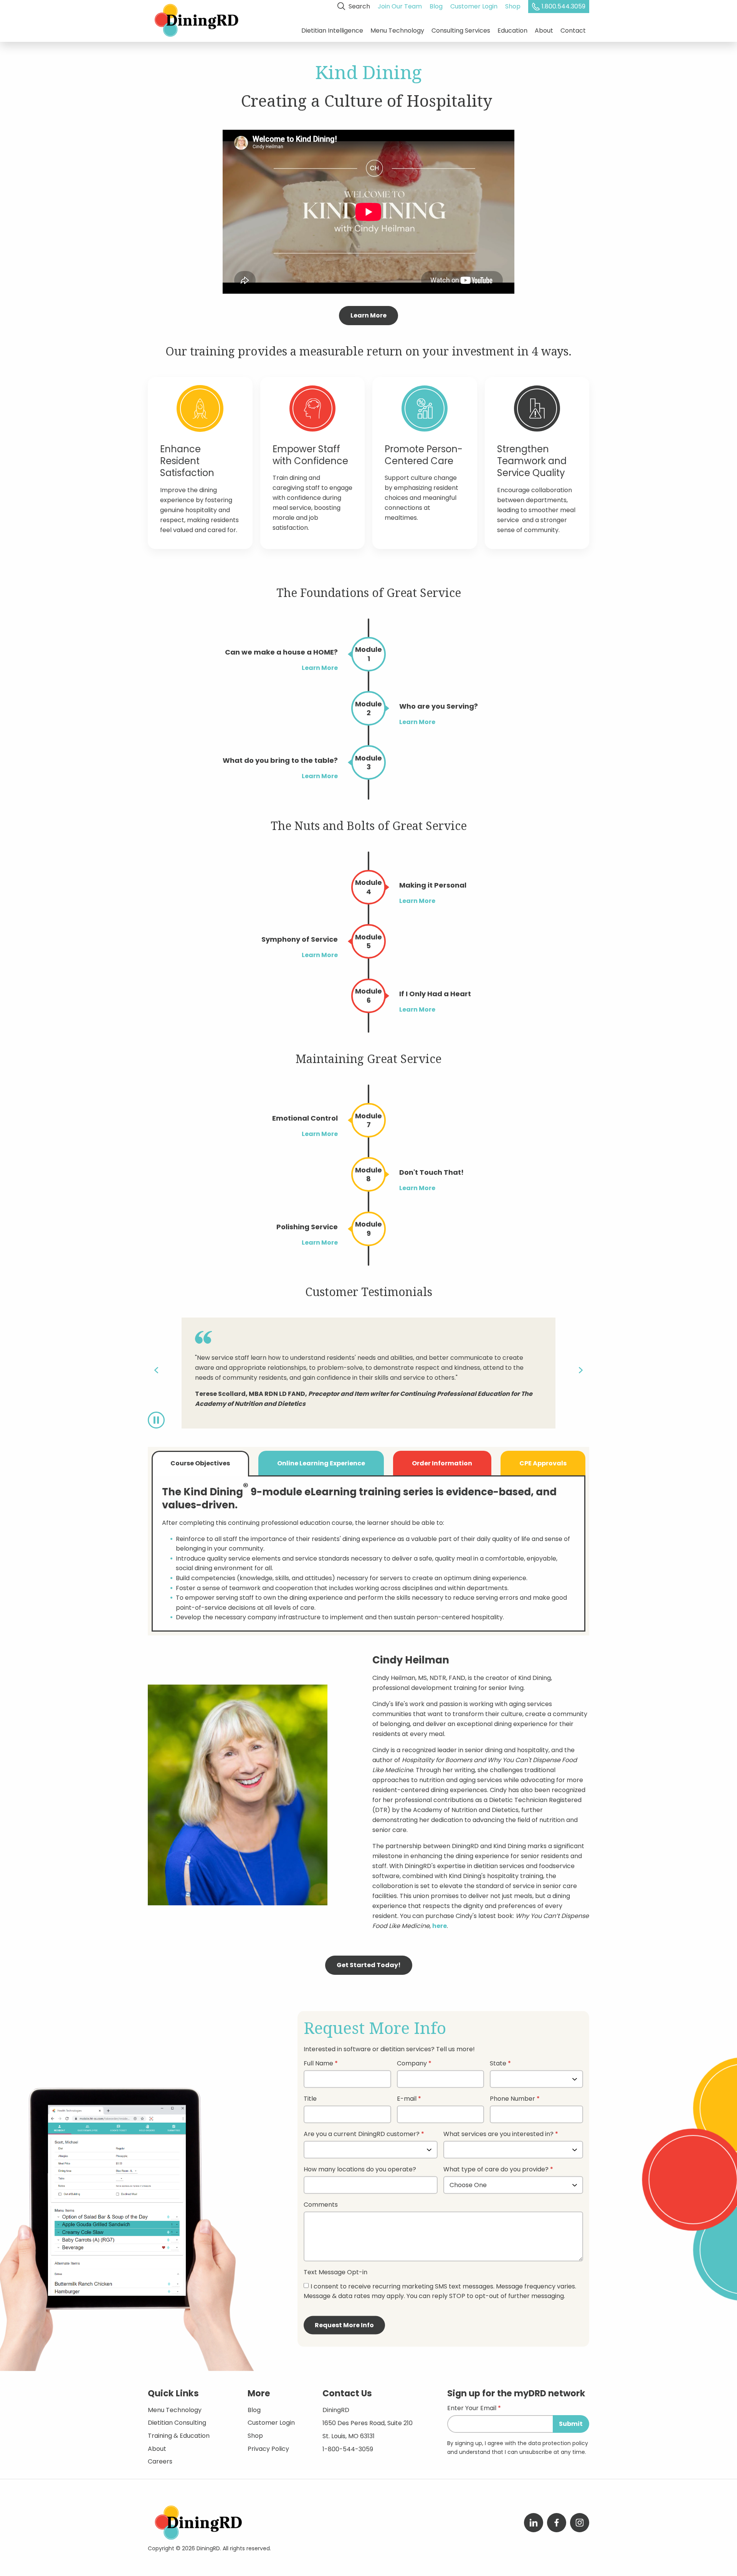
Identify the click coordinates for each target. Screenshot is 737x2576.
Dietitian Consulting (177, 2423)
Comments (321, 2205)
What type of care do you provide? (497, 2170)
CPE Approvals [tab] (543, 1463)
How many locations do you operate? (360, 2170)
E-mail (407, 2099)
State (498, 2064)
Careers (160, 2461)
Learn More (368, 315)
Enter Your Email (472, 2409)
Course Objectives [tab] (200, 1463)
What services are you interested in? (498, 2135)
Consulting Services (461, 31)
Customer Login (474, 6)
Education (512, 31)
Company (412, 2064)
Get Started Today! (369, 1965)
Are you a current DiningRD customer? (362, 2135)
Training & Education (179, 2436)
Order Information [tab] (442, 1463)
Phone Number (512, 2099)
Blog (436, 6)
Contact (573, 31)
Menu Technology (397, 31)
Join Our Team (400, 6)
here (440, 1926)
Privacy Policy (268, 2449)
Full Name (318, 2064)
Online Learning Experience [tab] (321, 1463)
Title (310, 2099)
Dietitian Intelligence (332, 31)
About (544, 31)
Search (359, 6)
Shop (513, 6)
